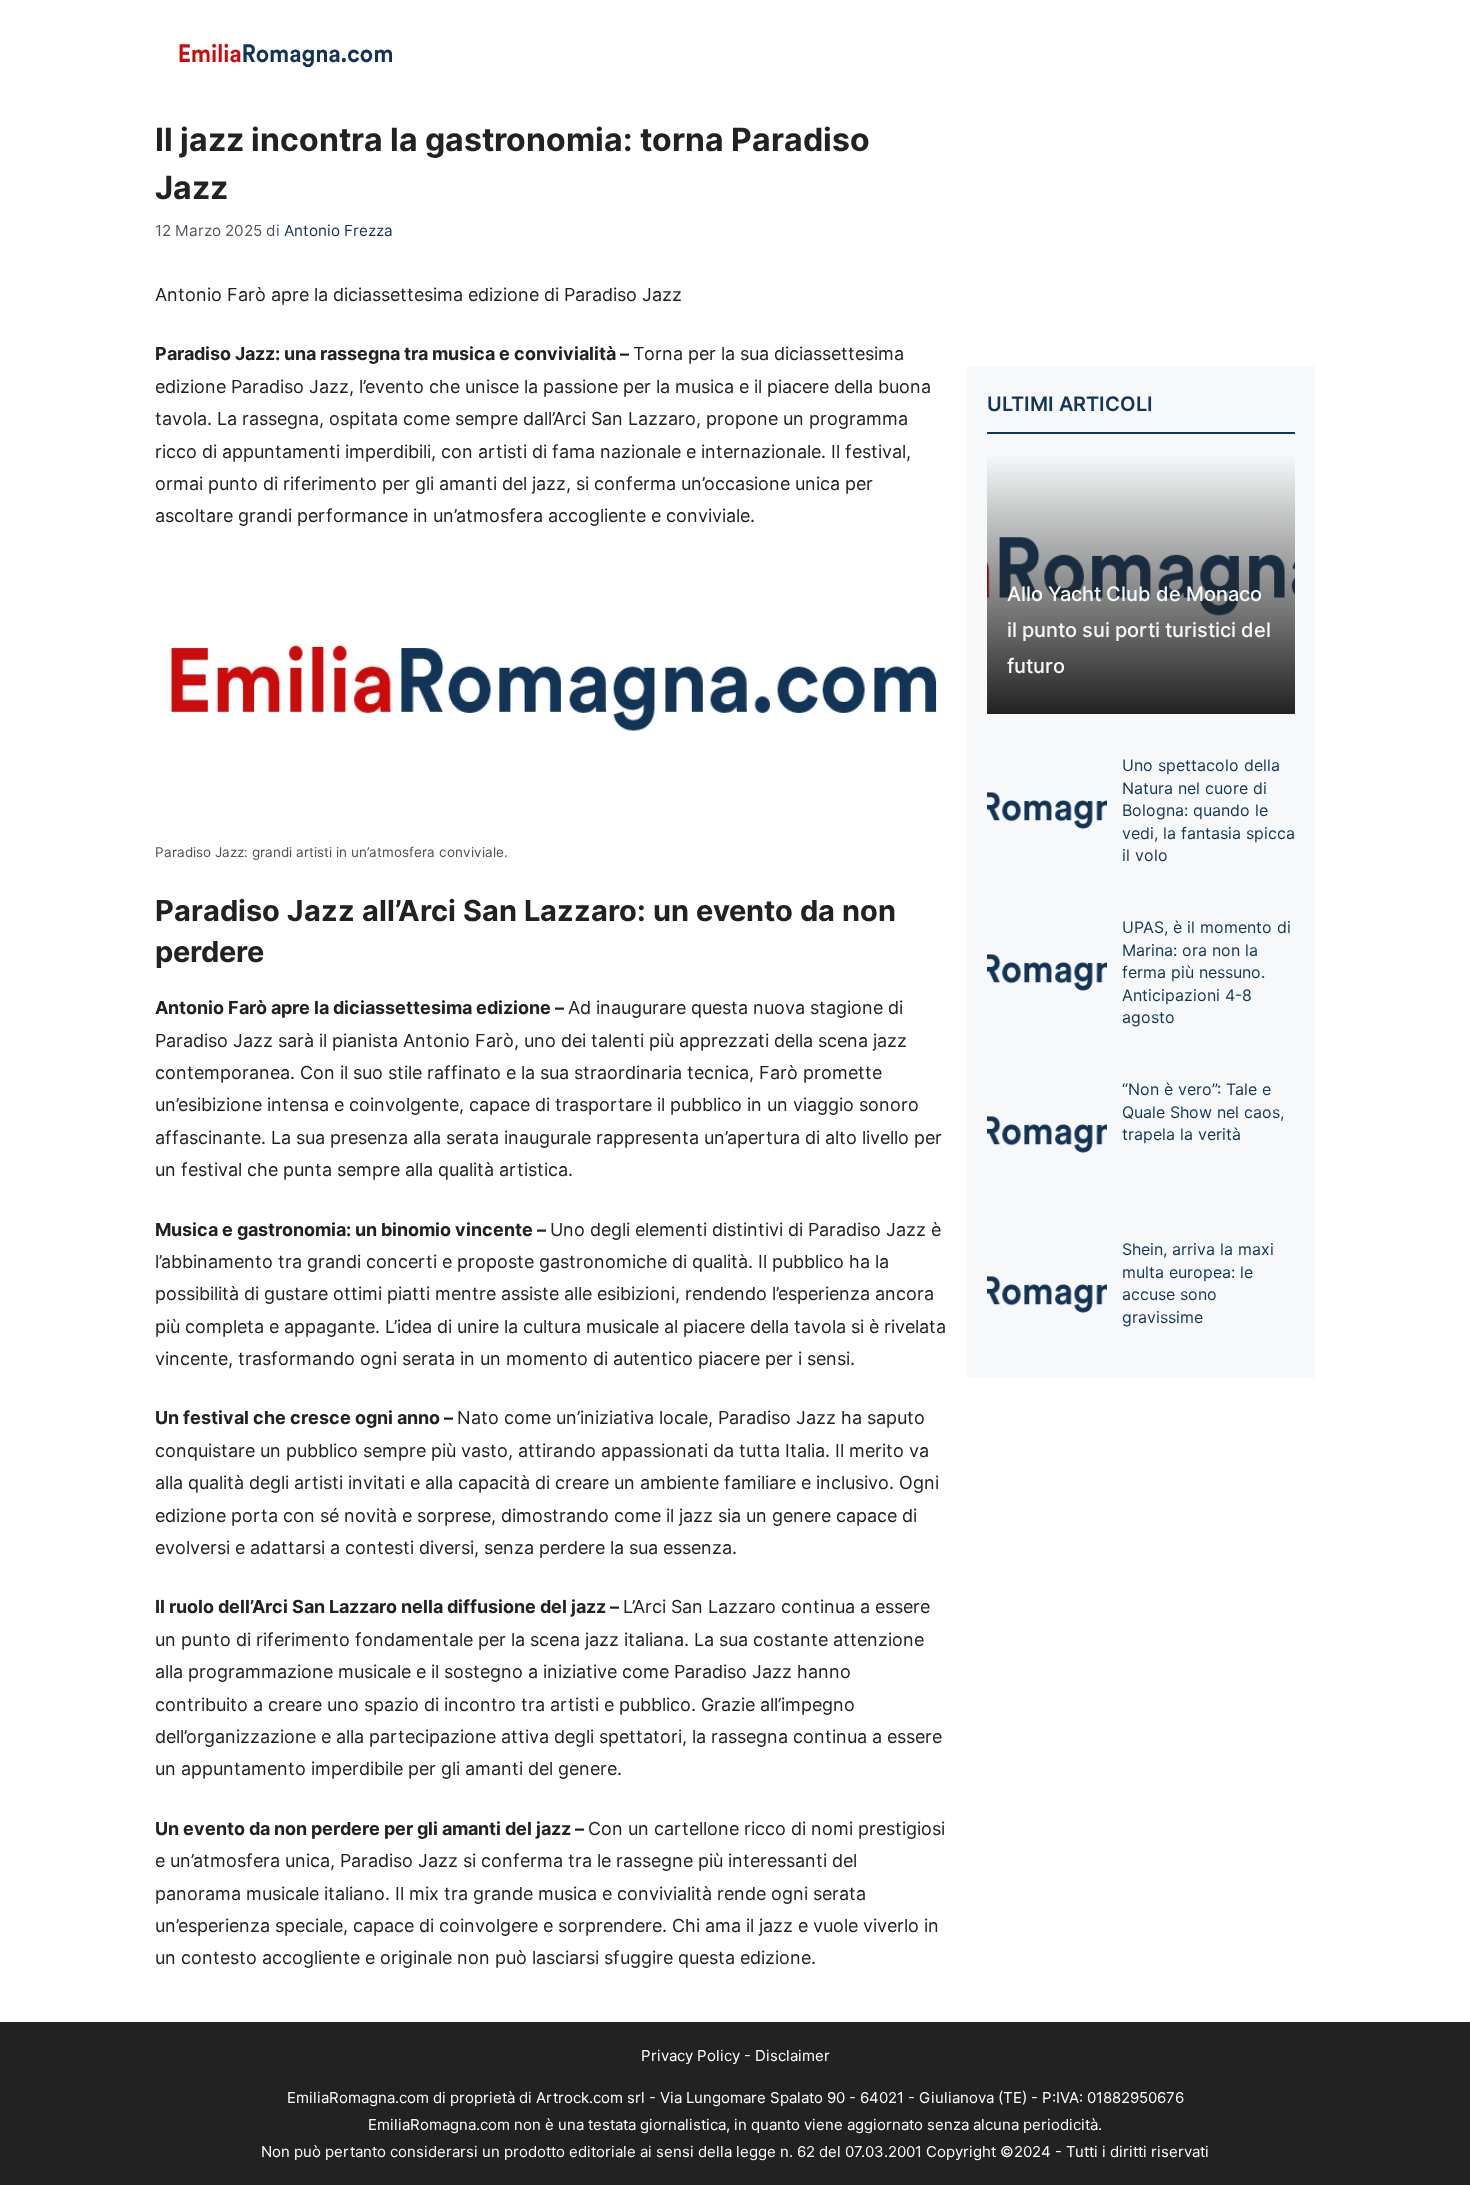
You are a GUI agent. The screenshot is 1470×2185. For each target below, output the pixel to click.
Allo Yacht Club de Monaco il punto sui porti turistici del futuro (1139, 630)
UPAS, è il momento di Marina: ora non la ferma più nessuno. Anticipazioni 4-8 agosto (1206, 972)
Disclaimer (792, 2055)
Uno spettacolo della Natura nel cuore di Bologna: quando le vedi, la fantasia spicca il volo (1208, 810)
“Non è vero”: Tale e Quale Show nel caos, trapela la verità (1203, 1111)
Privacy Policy (690, 2055)
